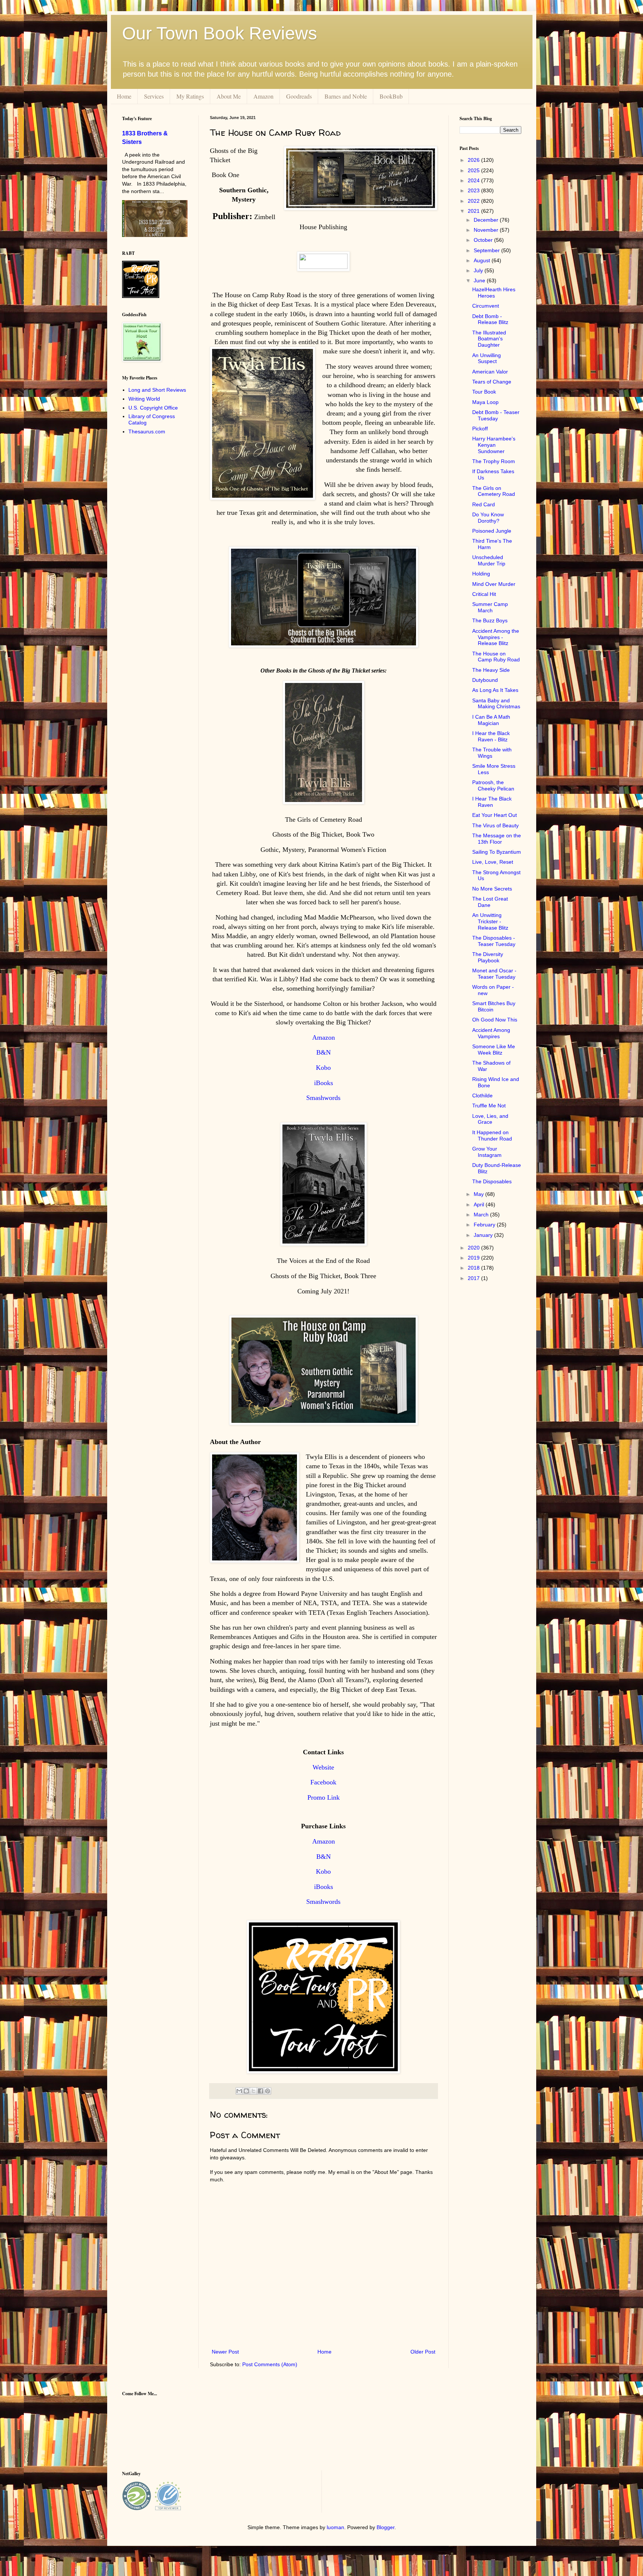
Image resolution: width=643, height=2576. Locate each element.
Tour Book (484, 392)
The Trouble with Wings (492, 753)
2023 (474, 190)
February (485, 1225)
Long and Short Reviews (157, 390)
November (487, 230)
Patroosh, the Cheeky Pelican (493, 785)
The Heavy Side (491, 670)
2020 (474, 1248)
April (480, 1204)
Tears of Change (492, 382)
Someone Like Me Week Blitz (494, 1050)
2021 (474, 211)
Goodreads (299, 96)
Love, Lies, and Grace (490, 1119)
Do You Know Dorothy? (488, 518)
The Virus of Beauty (495, 825)
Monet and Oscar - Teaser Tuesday (494, 974)
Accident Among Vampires (491, 1033)
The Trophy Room (494, 461)
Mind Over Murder (494, 584)
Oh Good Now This (495, 1020)
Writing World (144, 399)
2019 (474, 1258)
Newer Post (225, 2352)
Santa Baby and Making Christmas (496, 704)
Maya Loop (485, 402)
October (484, 240)
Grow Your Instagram (487, 1152)
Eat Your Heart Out (495, 815)
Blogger (386, 2527)
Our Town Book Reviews (220, 33)
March (482, 1215)
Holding (481, 574)
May (479, 1194)
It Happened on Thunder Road (492, 1135)
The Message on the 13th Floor (497, 839)
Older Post (423, 2352)
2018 (474, 1268)
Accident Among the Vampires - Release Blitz (496, 637)
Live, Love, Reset (493, 862)
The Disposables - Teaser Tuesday (494, 941)
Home (124, 96)
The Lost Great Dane (490, 902)
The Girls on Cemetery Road (494, 491)
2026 (474, 160)
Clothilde (482, 1095)
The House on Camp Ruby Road (496, 657)
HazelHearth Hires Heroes (494, 293)
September (487, 250)
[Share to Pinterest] (268, 2091)
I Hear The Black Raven (492, 802)
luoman (335, 2527)
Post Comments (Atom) (270, 2364)
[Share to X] (253, 2091)
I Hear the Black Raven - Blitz (491, 736)
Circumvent (486, 306)
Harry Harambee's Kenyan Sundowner (494, 445)
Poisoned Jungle (492, 531)
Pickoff (480, 429)
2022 (474, 201)
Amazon (263, 96)
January (484, 1235)
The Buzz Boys (490, 620)
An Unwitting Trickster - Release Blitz (490, 921)
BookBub (391, 96)
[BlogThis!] (246, 2091)
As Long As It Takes (495, 690)
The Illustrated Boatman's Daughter (489, 339)
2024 (474, 180)
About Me (229, 96)
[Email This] (239, 2091)
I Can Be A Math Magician (491, 720)
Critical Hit (484, 594)
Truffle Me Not (489, 1106)
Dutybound (485, 680)
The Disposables (492, 1181)
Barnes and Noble (346, 96)
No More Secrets (492, 889)
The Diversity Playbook (488, 957)
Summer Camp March (490, 607)
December (487, 220)
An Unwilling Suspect (487, 358)
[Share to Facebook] (260, 2091)
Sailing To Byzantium (497, 852)
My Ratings (190, 96)
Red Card (484, 504)
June (480, 280)
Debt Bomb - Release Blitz (490, 319)
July (479, 270)
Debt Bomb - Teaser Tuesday (496, 415)
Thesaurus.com (147, 432)
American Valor (490, 372)
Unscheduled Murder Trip (489, 560)
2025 (474, 170)
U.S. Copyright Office (153, 408)
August (483, 260)
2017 (474, 1278)
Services (154, 96)
